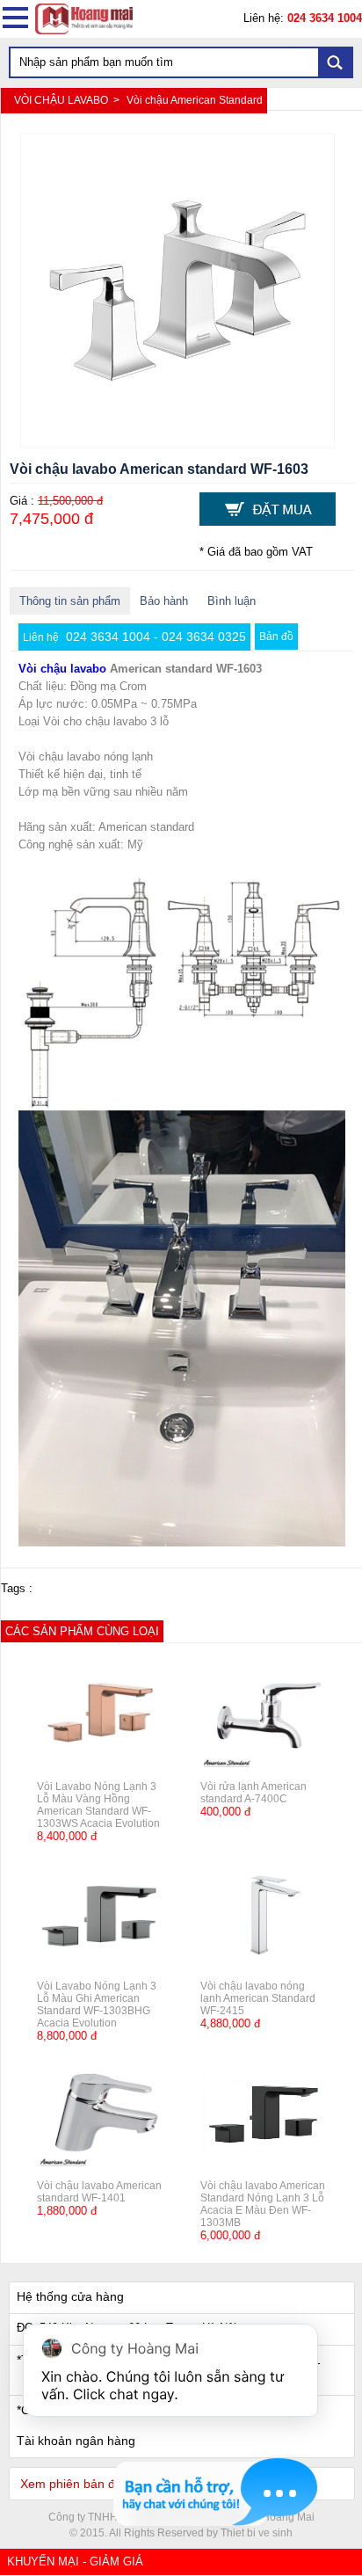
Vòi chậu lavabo (62, 669)
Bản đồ (276, 637)
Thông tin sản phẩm (70, 601)
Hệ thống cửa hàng (70, 2296)
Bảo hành (164, 601)
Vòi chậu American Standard (195, 100)
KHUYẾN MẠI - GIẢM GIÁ (75, 2561)
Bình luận (232, 601)
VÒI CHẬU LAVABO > (68, 100)
